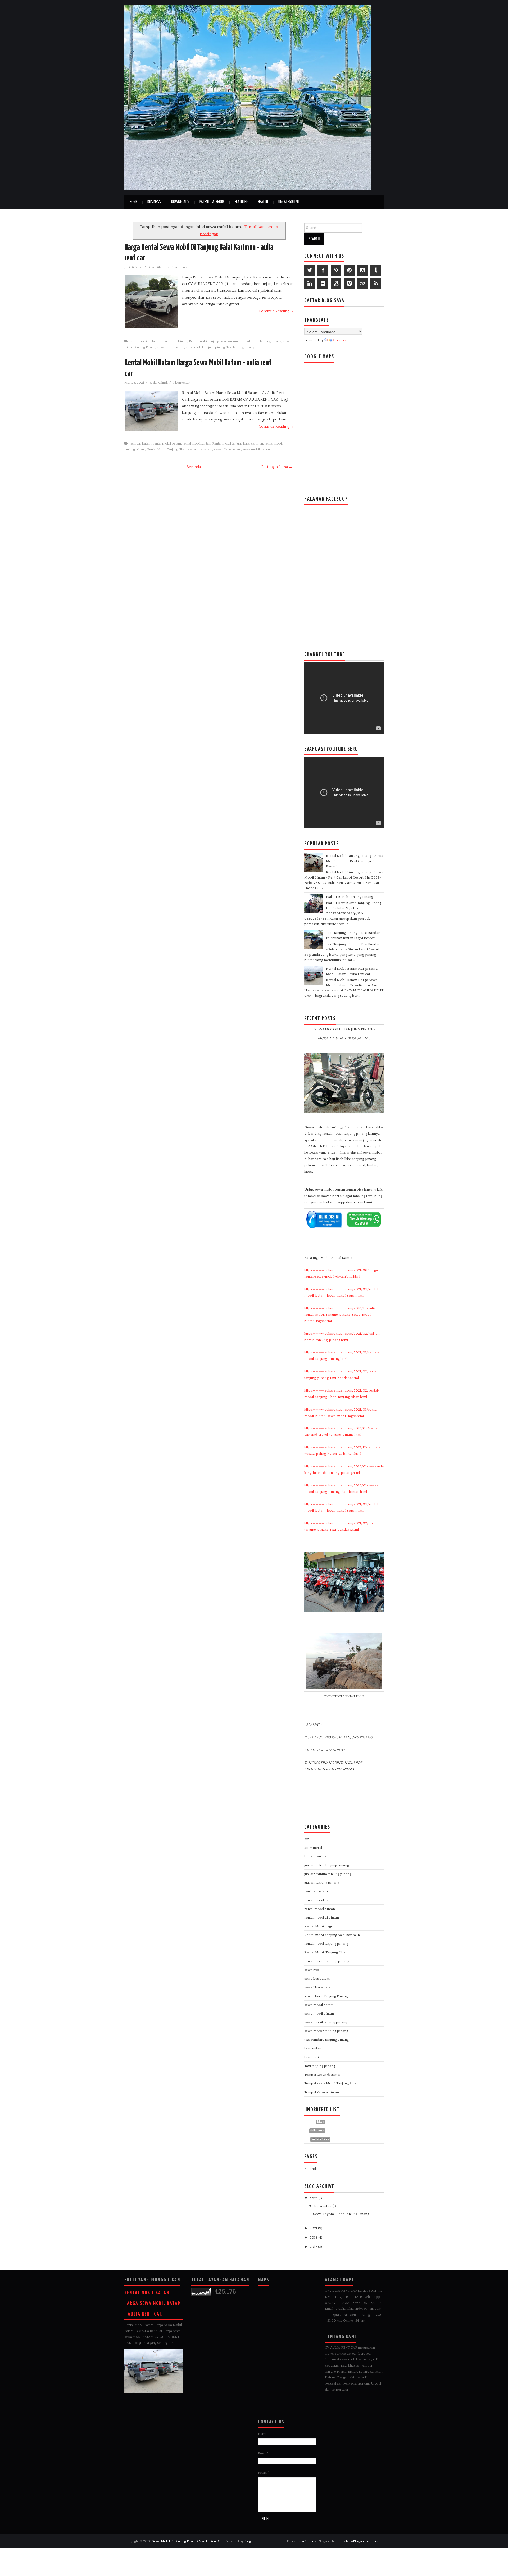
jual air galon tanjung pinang (327, 1865)
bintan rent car (316, 1856)
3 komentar (181, 267)
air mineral (313, 1848)
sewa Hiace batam (227, 449)
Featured (241, 202)
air (307, 1839)
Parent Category (212, 202)
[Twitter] (310, 270)
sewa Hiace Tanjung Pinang (326, 1996)
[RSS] (376, 283)
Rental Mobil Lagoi (319, 1926)
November (323, 2206)
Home (133, 202)
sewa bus (312, 1970)
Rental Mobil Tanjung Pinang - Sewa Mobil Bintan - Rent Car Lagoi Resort (355, 861)
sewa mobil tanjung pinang (205, 347)
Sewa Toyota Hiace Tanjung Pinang (341, 2214)
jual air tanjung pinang (322, 1883)
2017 (314, 2247)
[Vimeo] (349, 283)
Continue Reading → (276, 311)
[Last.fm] (362, 283)
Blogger (250, 2541)
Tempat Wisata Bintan (322, 2092)
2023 (314, 2198)
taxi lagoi (312, 2057)
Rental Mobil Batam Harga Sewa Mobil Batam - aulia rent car (153, 2303)
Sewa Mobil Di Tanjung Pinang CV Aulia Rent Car (188, 2541)
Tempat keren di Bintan (323, 2075)
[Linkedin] (310, 283)
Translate (342, 340)
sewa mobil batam (171, 347)
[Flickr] (323, 283)
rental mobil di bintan (322, 1918)
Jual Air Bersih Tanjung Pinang (350, 897)
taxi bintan (313, 2048)
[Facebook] (323, 270)
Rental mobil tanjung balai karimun (214, 341)
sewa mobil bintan (319, 2014)
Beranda (194, 467)
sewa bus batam (200, 449)
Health (263, 202)
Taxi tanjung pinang (240, 347)
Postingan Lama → (277, 467)
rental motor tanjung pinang (327, 1961)
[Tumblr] (376, 270)
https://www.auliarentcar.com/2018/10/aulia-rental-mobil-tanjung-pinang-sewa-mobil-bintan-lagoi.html (341, 1315)
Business (154, 202)
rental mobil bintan (173, 341)
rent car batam (140, 443)
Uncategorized (289, 202)
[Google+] (336, 270)
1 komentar (182, 383)
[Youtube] (336, 283)
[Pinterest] (349, 270)
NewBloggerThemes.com (365, 2541)
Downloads (180, 202)
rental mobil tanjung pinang (261, 341)
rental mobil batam (144, 341)
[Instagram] (362, 270)
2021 (314, 2228)
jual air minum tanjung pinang (328, 1874)
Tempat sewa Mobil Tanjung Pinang (332, 2083)
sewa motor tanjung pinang (326, 2031)
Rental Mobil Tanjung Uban (167, 449)
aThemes (309, 2541)
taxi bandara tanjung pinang (326, 2040)
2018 (314, 2238)
